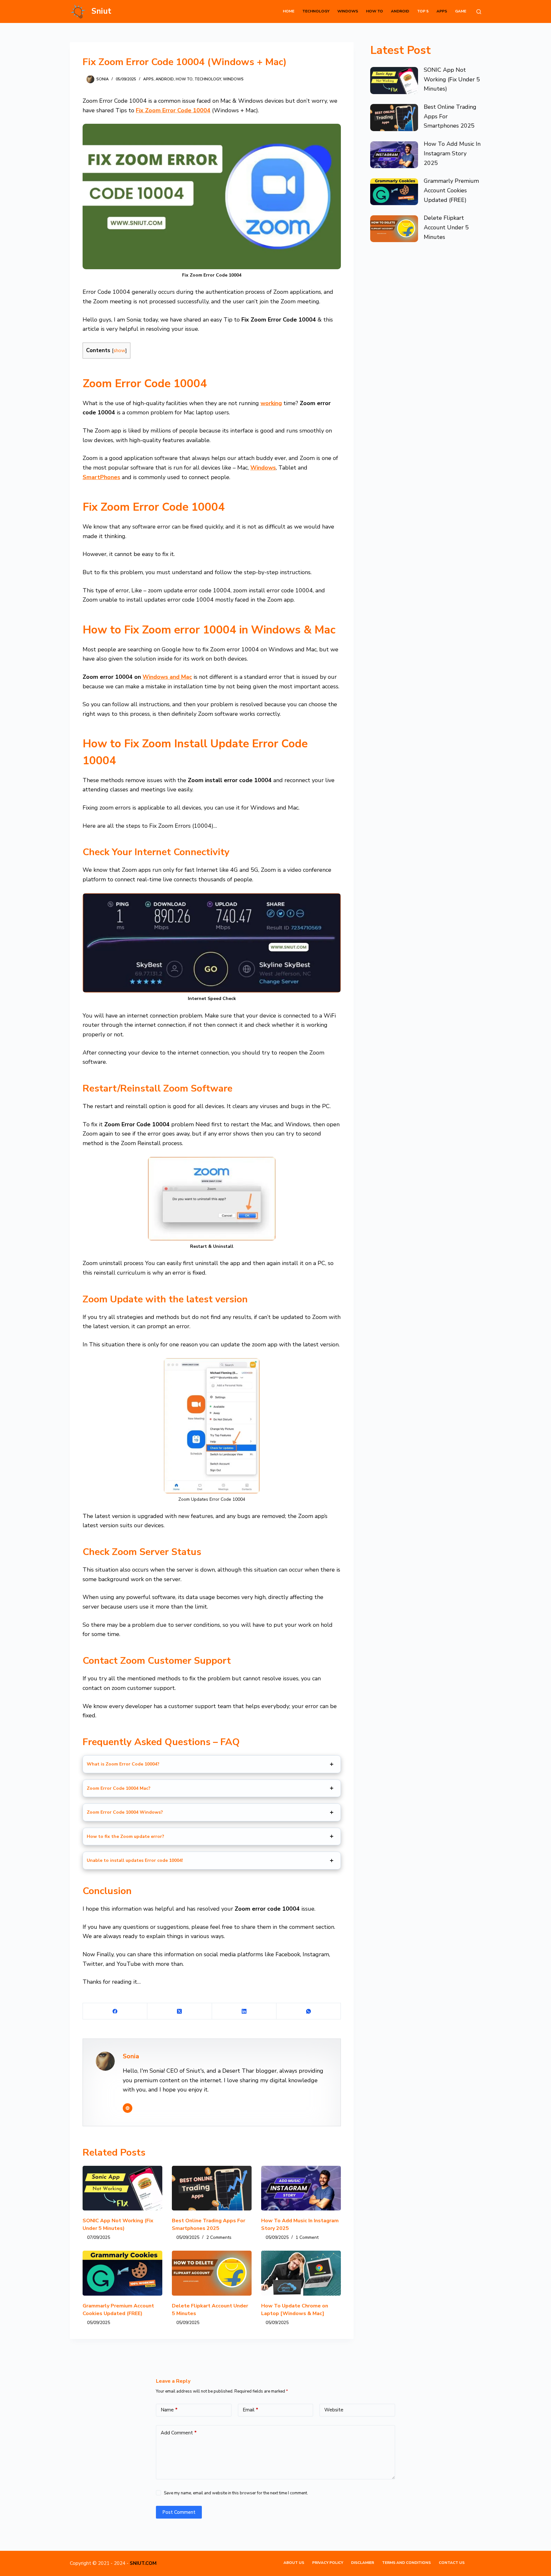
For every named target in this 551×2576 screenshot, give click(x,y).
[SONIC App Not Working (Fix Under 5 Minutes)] (122, 2188)
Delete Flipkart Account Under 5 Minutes (446, 227)
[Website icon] (128, 2108)
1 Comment (307, 2237)
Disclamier (363, 2563)
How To (375, 11)
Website (334, 2410)
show (119, 350)
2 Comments (219, 2237)
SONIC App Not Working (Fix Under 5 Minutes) (452, 79)
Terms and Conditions (406, 2563)
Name (169, 2410)
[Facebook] (115, 2011)
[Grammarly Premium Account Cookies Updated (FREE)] (122, 2273)
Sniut (101, 11)
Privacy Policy (328, 2563)
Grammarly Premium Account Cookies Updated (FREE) (451, 190)
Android (400, 11)
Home (289, 11)
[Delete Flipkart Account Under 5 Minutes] (212, 2273)
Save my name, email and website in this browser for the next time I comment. (236, 2493)
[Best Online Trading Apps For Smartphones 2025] (212, 2188)
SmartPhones (101, 477)
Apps (442, 11)
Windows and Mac (167, 677)
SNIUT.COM (143, 2563)
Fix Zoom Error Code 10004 (173, 110)
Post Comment (179, 2512)
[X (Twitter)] (180, 2011)
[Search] (479, 12)
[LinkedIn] (244, 2011)
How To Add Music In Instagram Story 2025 (452, 153)
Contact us (452, 2563)
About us (294, 2563)
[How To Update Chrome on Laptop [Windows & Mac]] (301, 2273)
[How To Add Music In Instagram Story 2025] (301, 2188)
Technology (316, 11)
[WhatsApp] (309, 2011)
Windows (348, 11)
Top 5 (423, 11)
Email (250, 2410)
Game (461, 11)
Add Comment (179, 2433)
